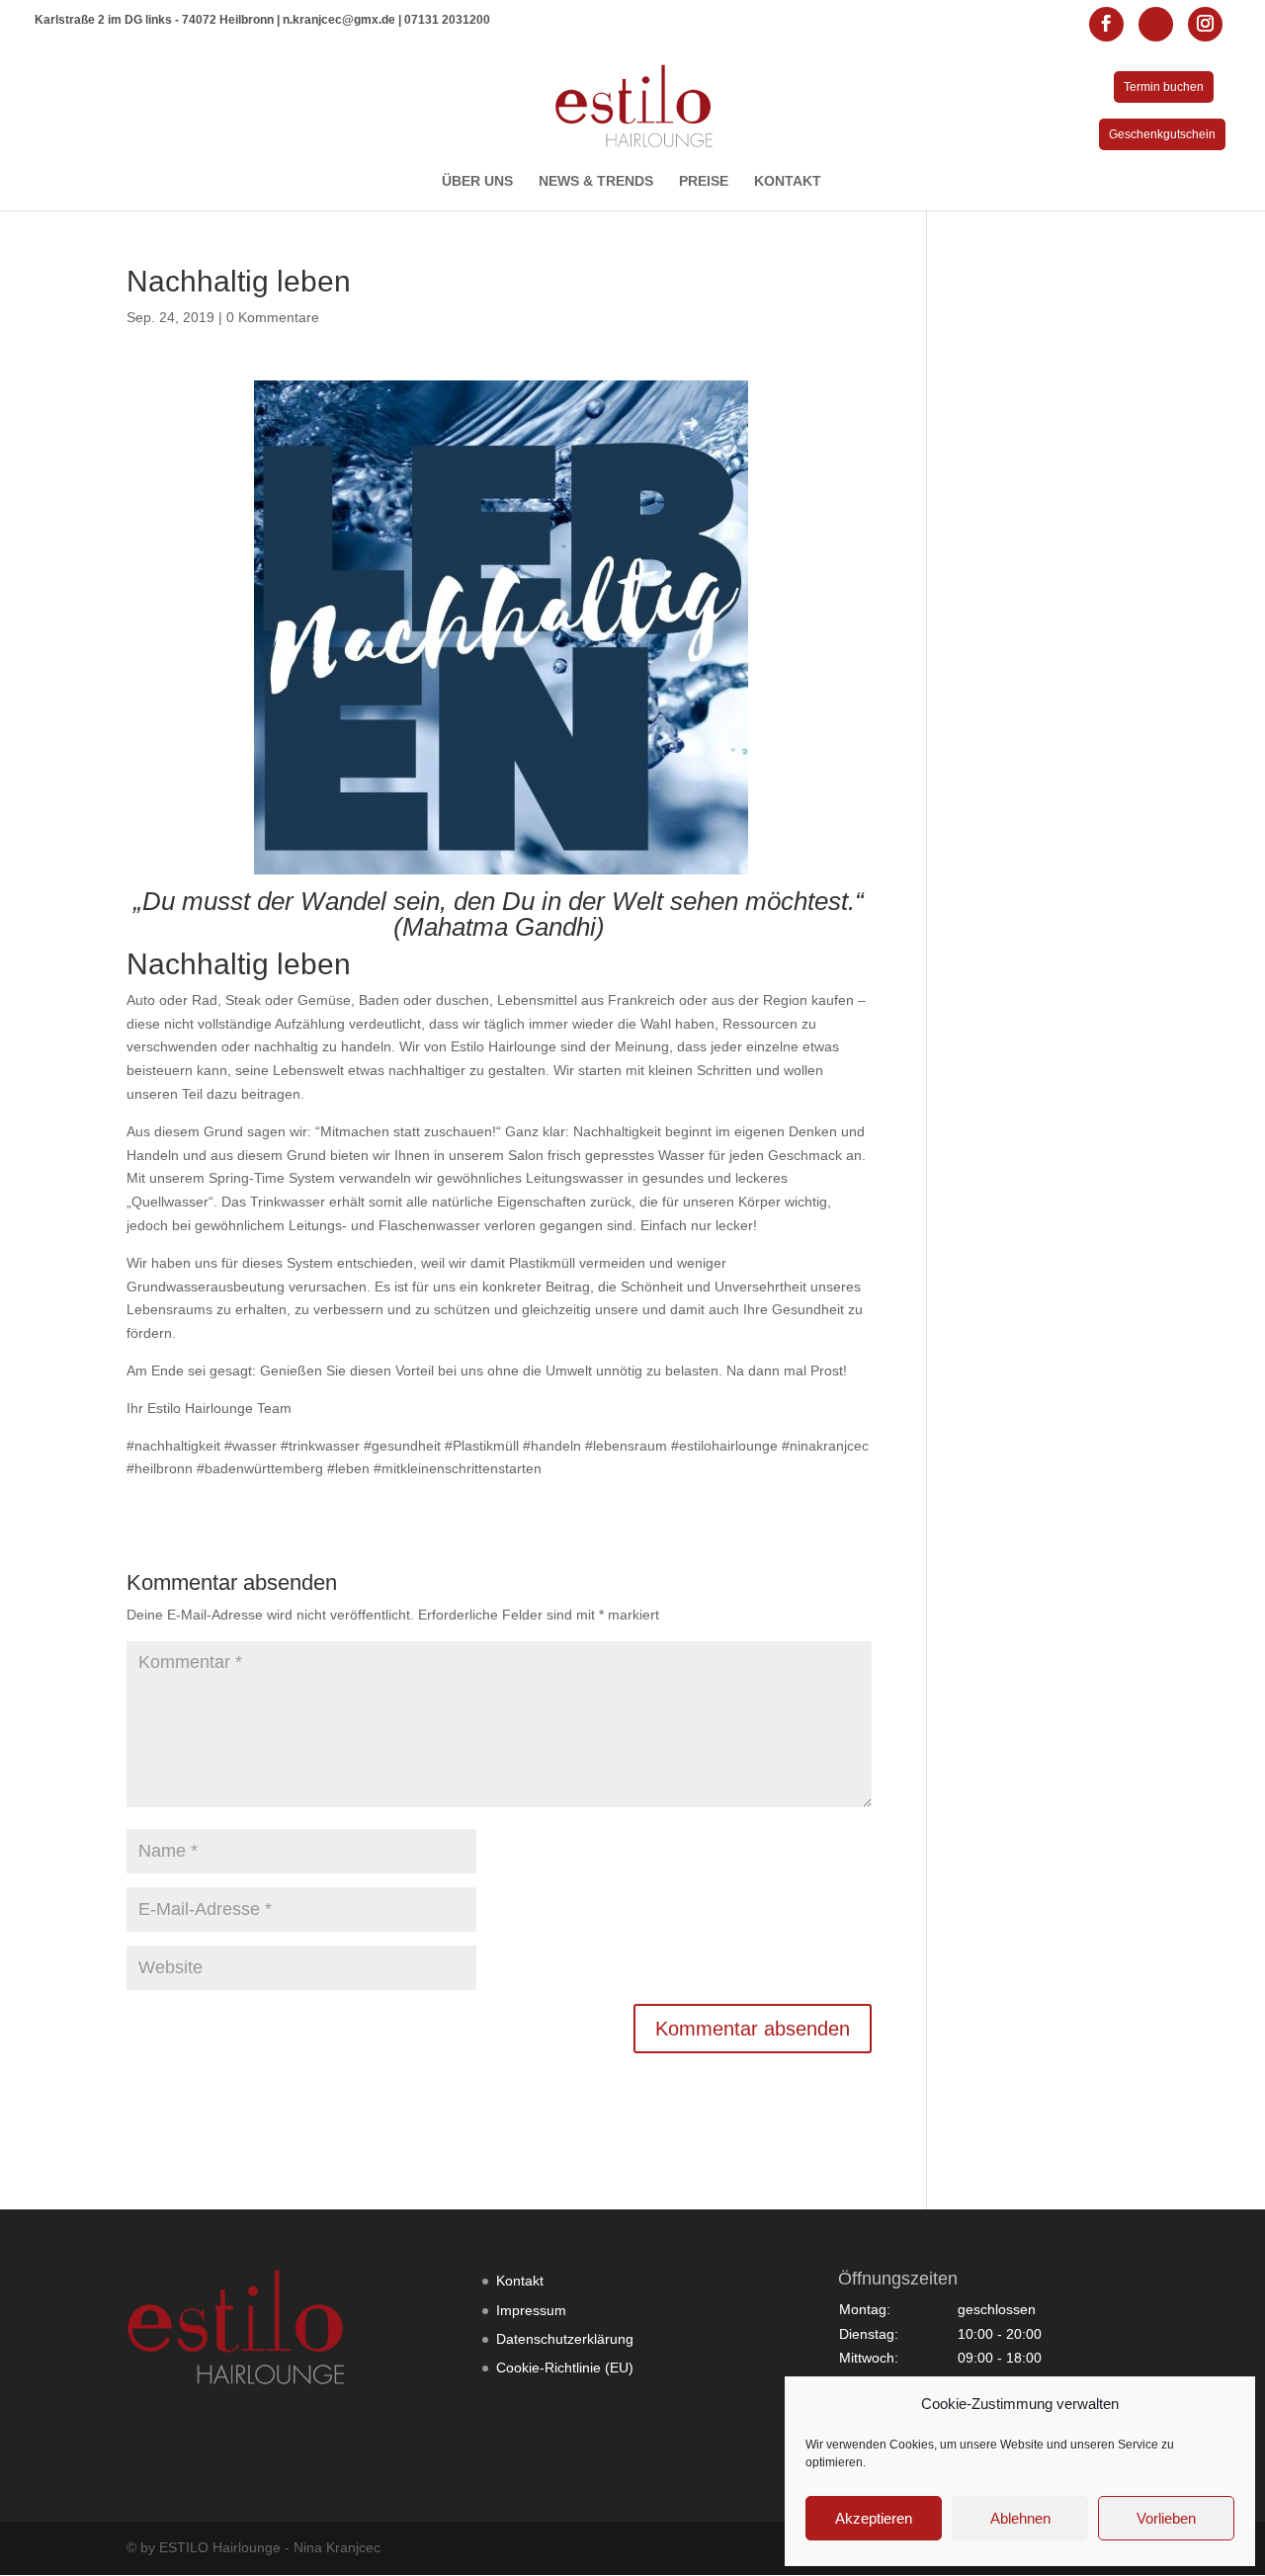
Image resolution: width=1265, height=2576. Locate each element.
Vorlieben (1166, 2518)
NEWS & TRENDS (596, 181)
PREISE (704, 181)
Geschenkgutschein (1162, 134)
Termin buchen (1164, 87)
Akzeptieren (874, 2518)
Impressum (531, 2310)
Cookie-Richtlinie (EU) (565, 2368)
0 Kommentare (273, 317)
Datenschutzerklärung (565, 2339)
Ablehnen (1020, 2518)
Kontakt (520, 2281)
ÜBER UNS (477, 181)
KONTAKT (788, 181)
